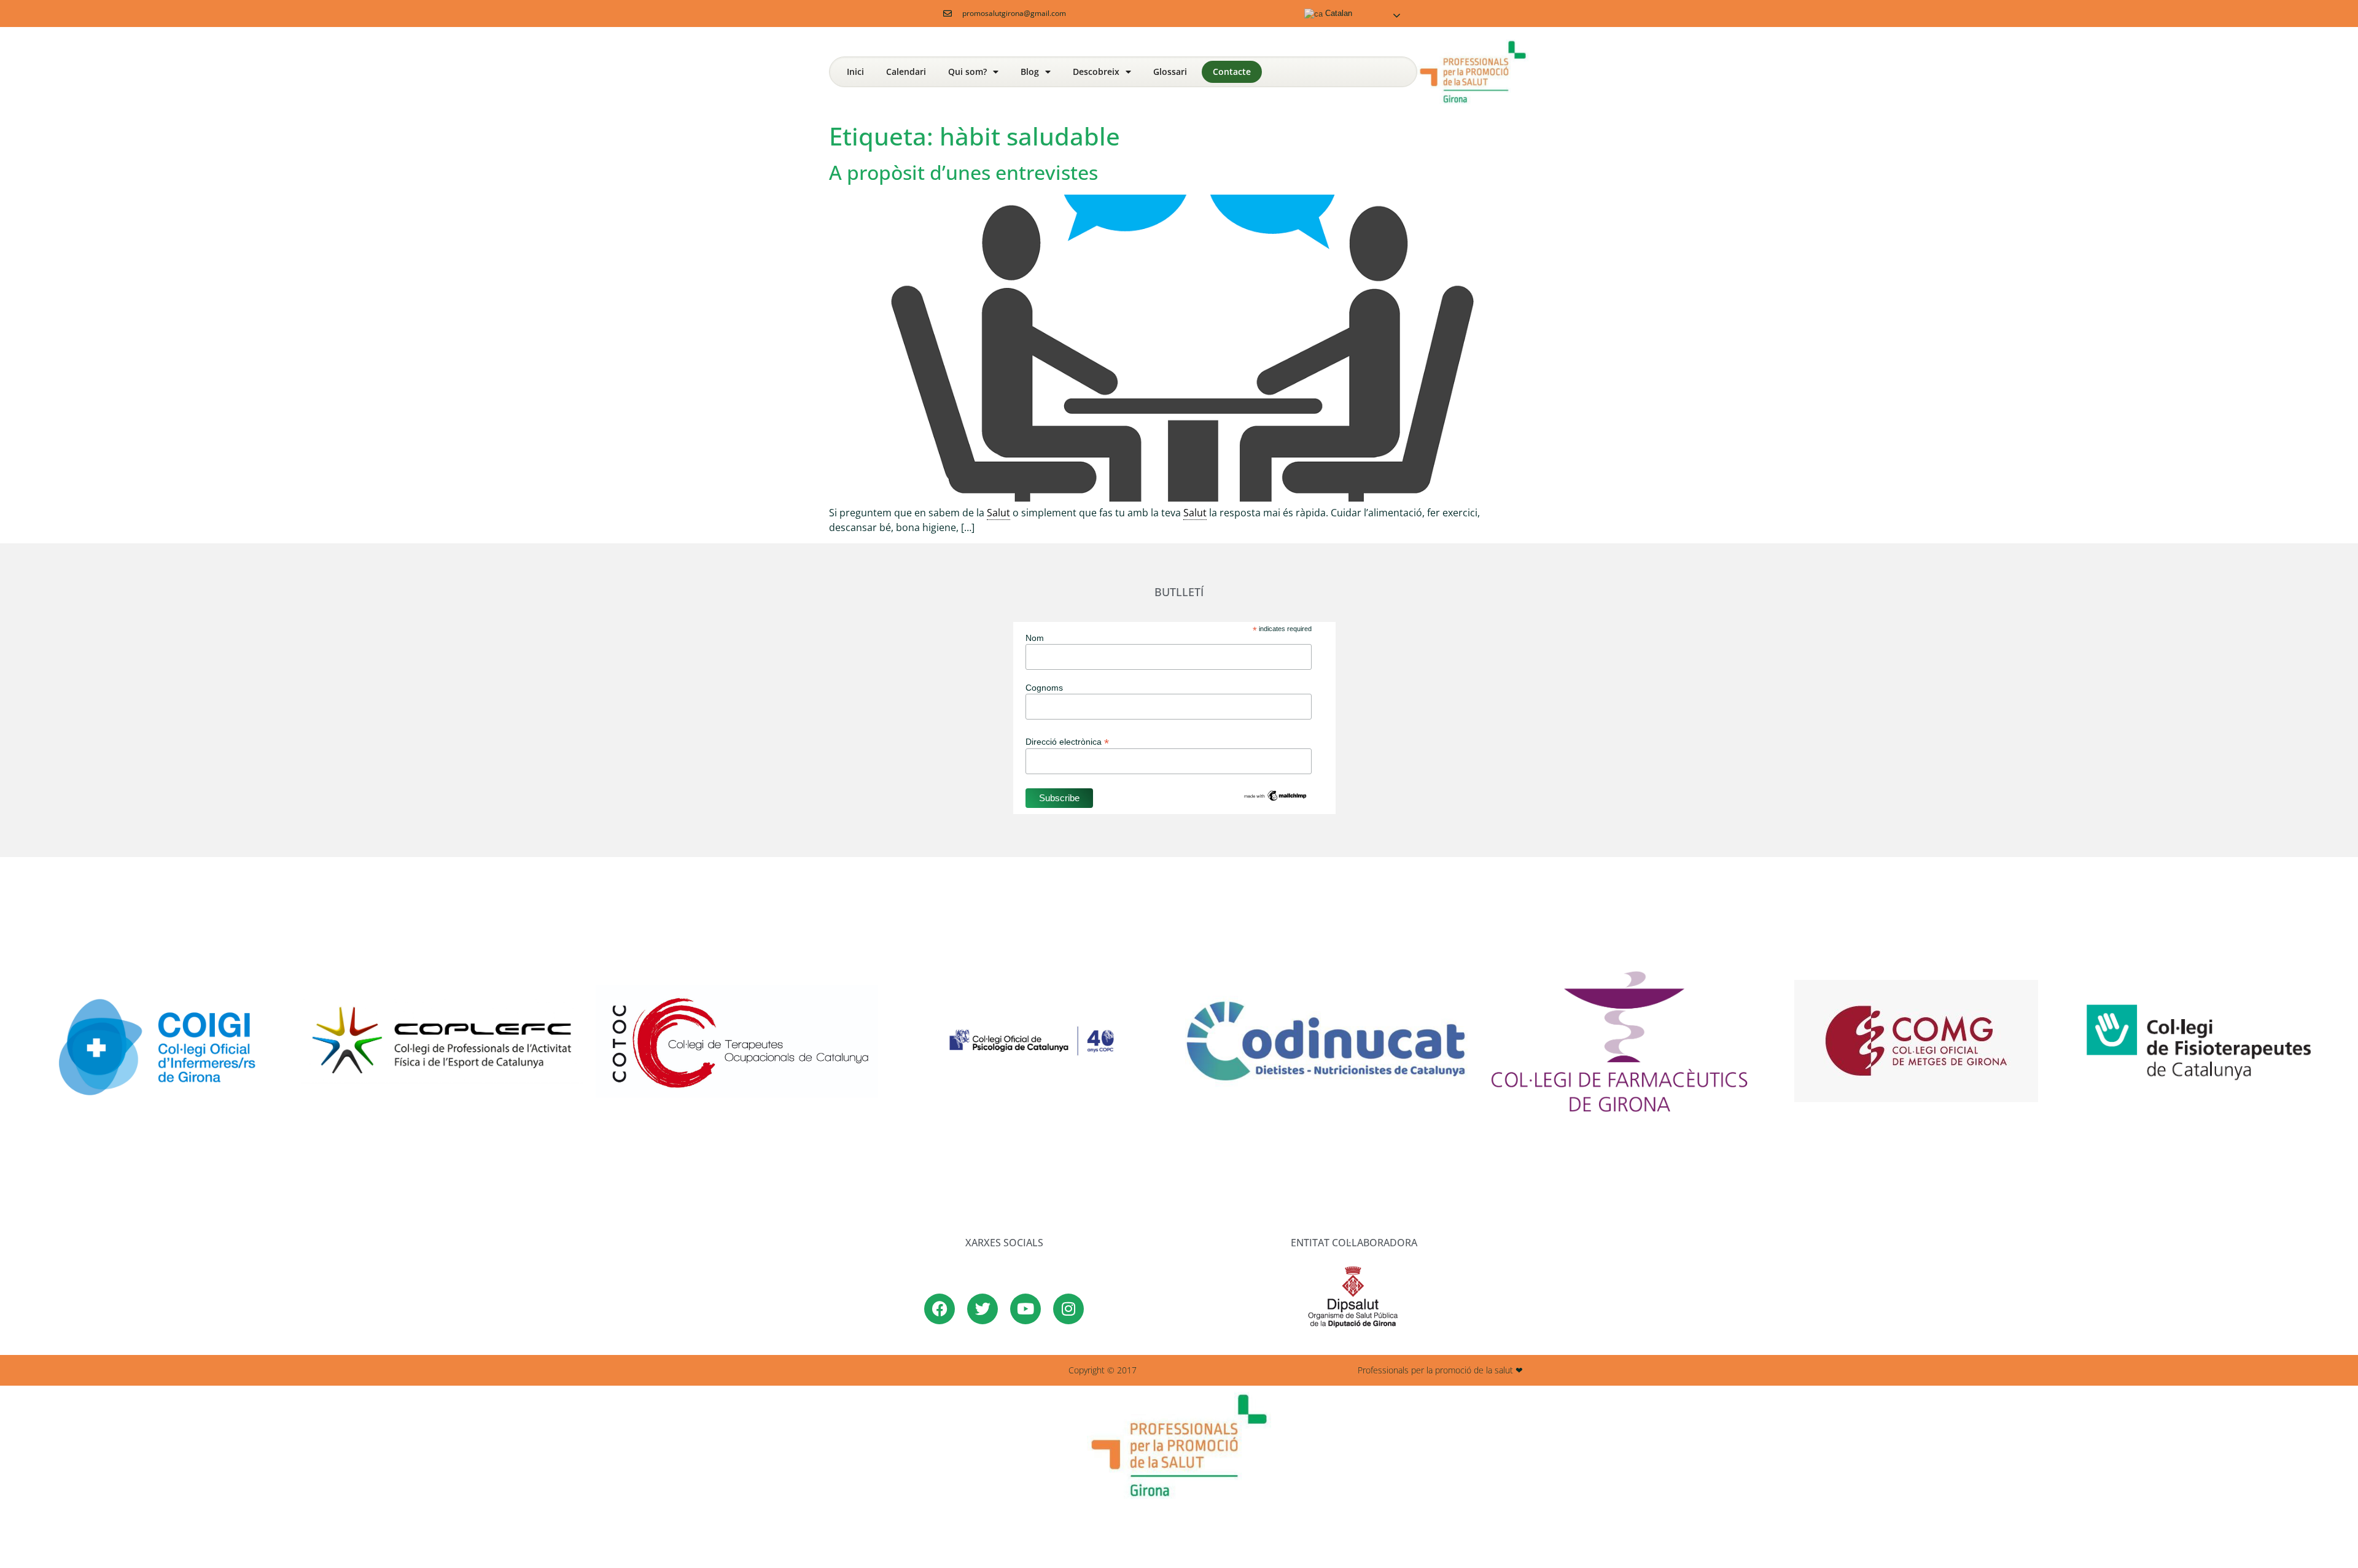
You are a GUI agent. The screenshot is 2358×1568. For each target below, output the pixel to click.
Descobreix (1096, 72)
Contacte (1232, 72)
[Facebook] (940, 1309)
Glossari (1170, 72)
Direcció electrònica (1067, 741)
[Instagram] (1068, 1309)
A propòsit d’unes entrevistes (963, 172)
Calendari (906, 72)
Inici (855, 72)
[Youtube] (1025, 1309)
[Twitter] (982, 1309)
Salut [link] (998, 513)
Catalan (1337, 13)
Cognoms (1044, 688)
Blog (1030, 72)
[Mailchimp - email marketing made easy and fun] (1275, 799)
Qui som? (967, 72)
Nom (1035, 638)
